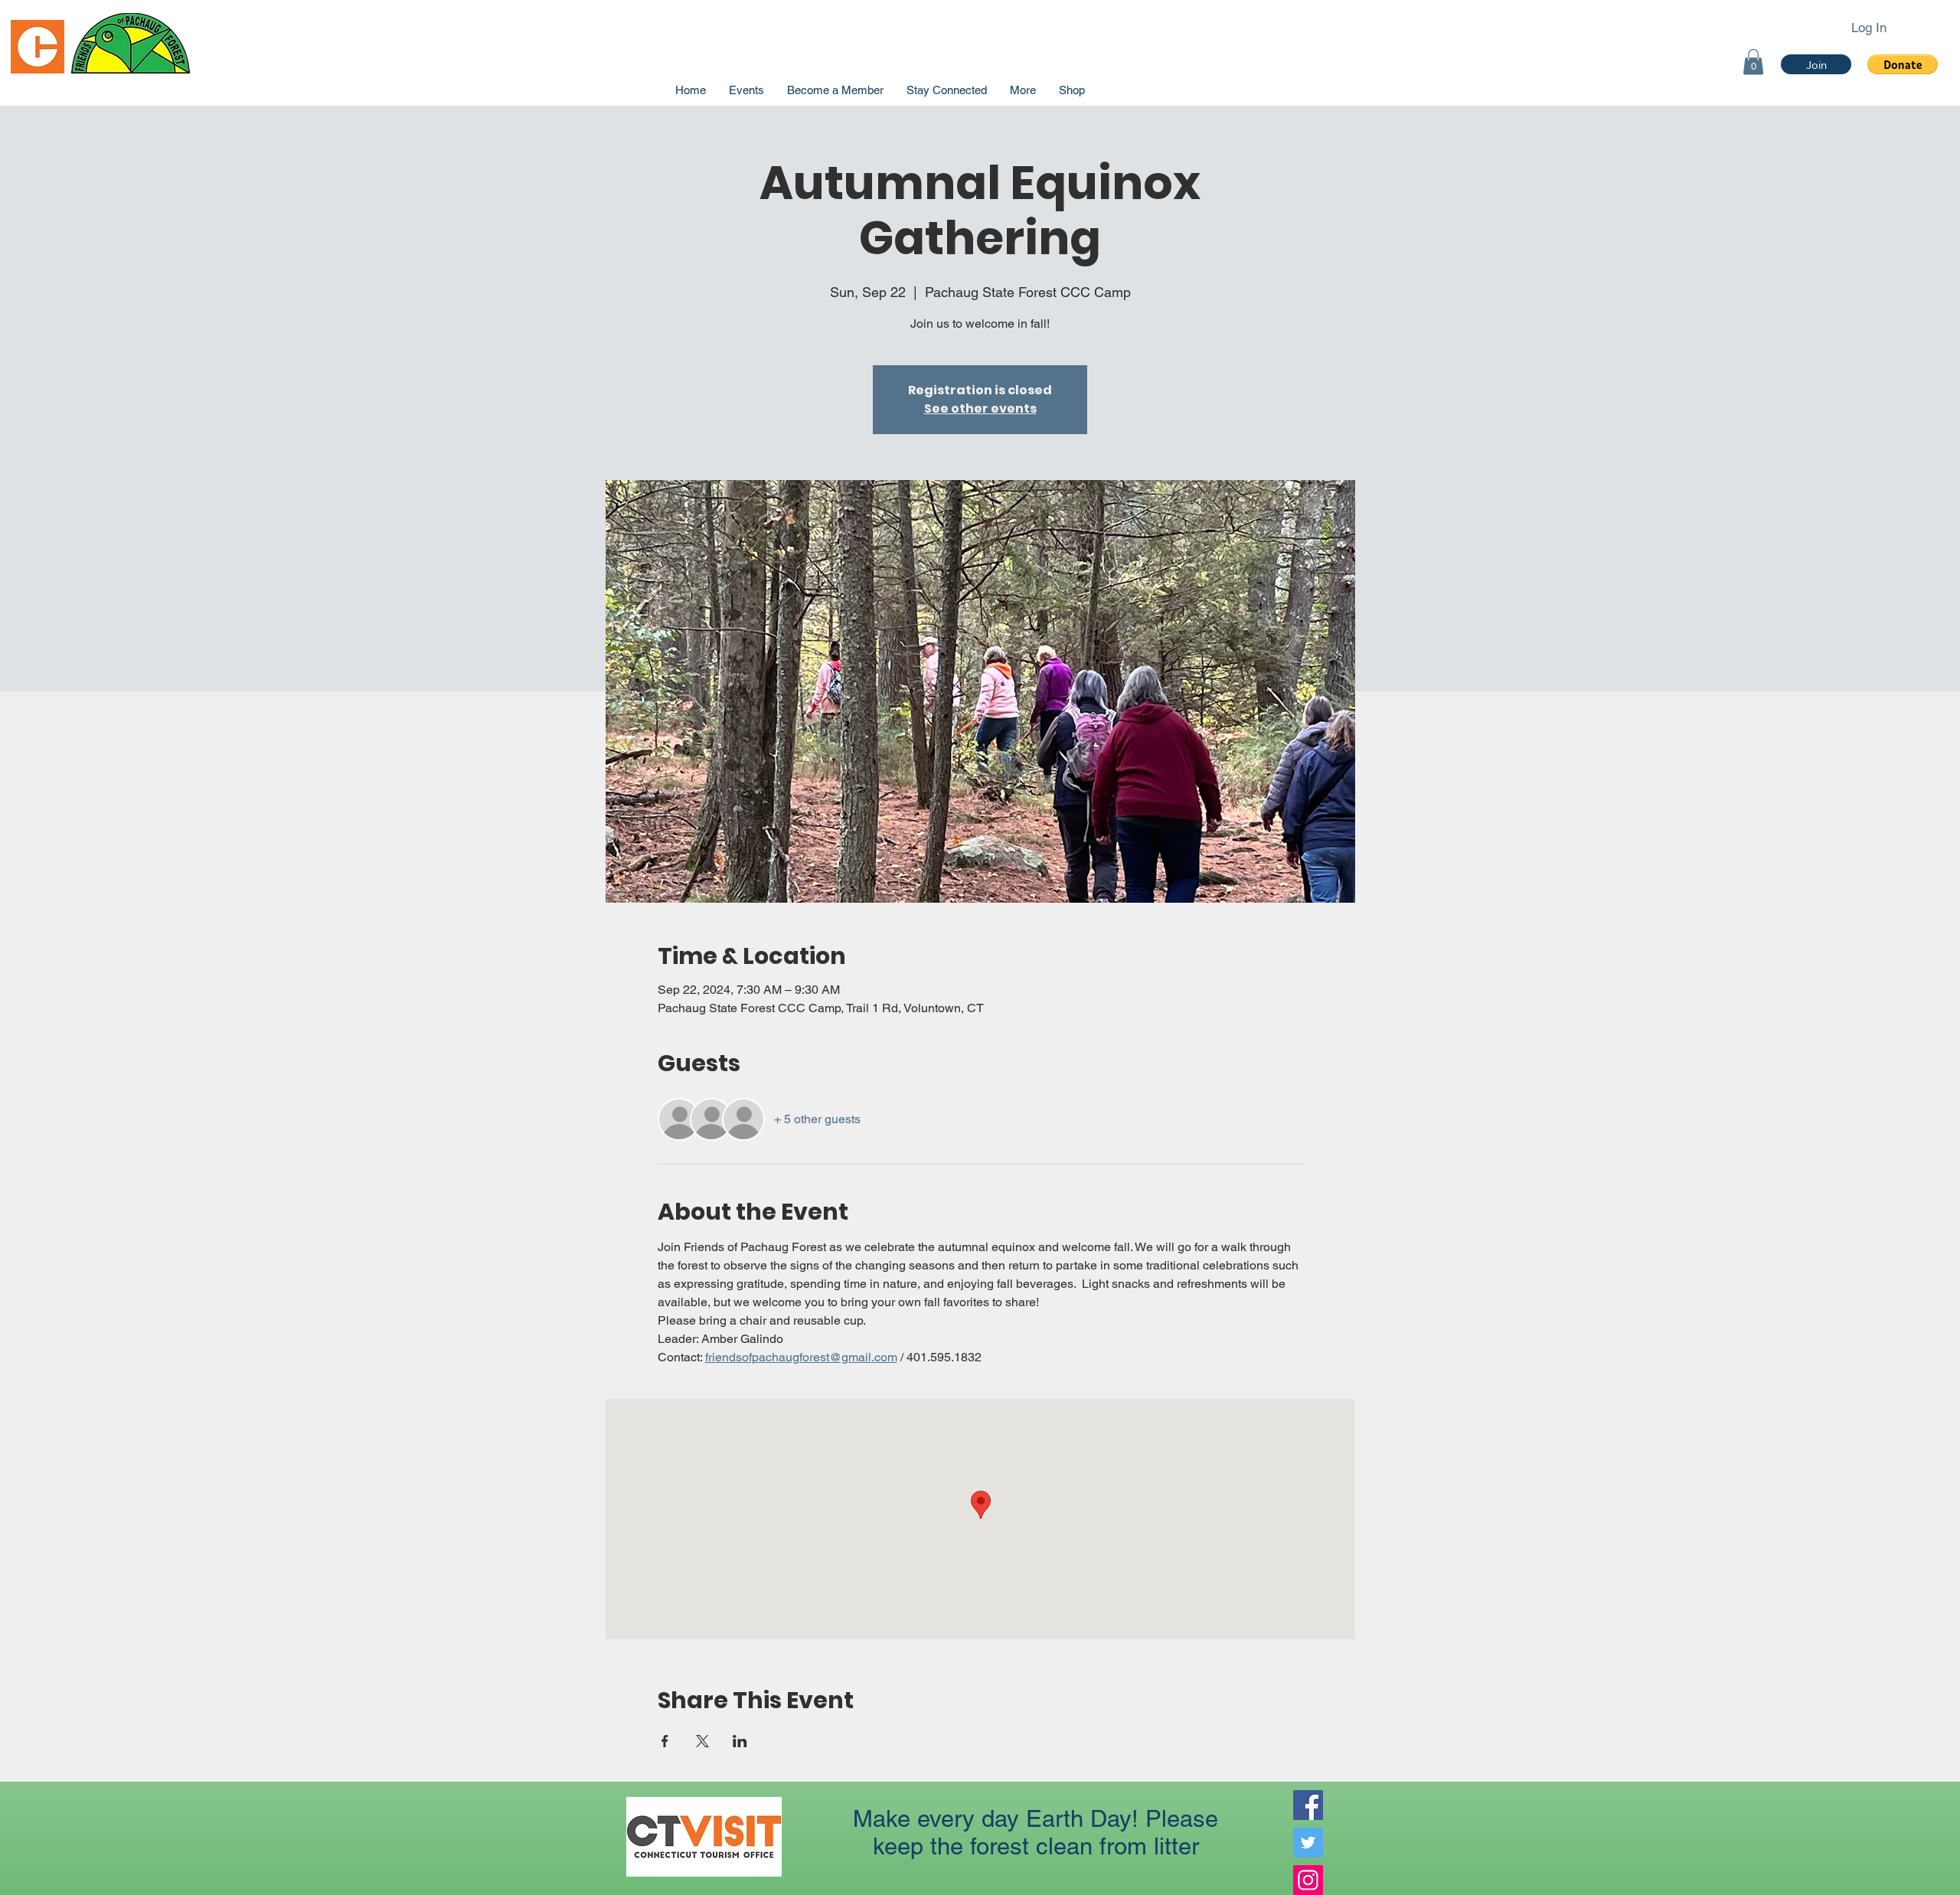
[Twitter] (1308, 1843)
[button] (1903, 64)
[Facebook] (1308, 1805)
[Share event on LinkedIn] (740, 1741)
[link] (1753, 62)
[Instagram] (1308, 1880)
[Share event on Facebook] (665, 1741)
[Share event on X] (702, 1741)
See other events (980, 408)
